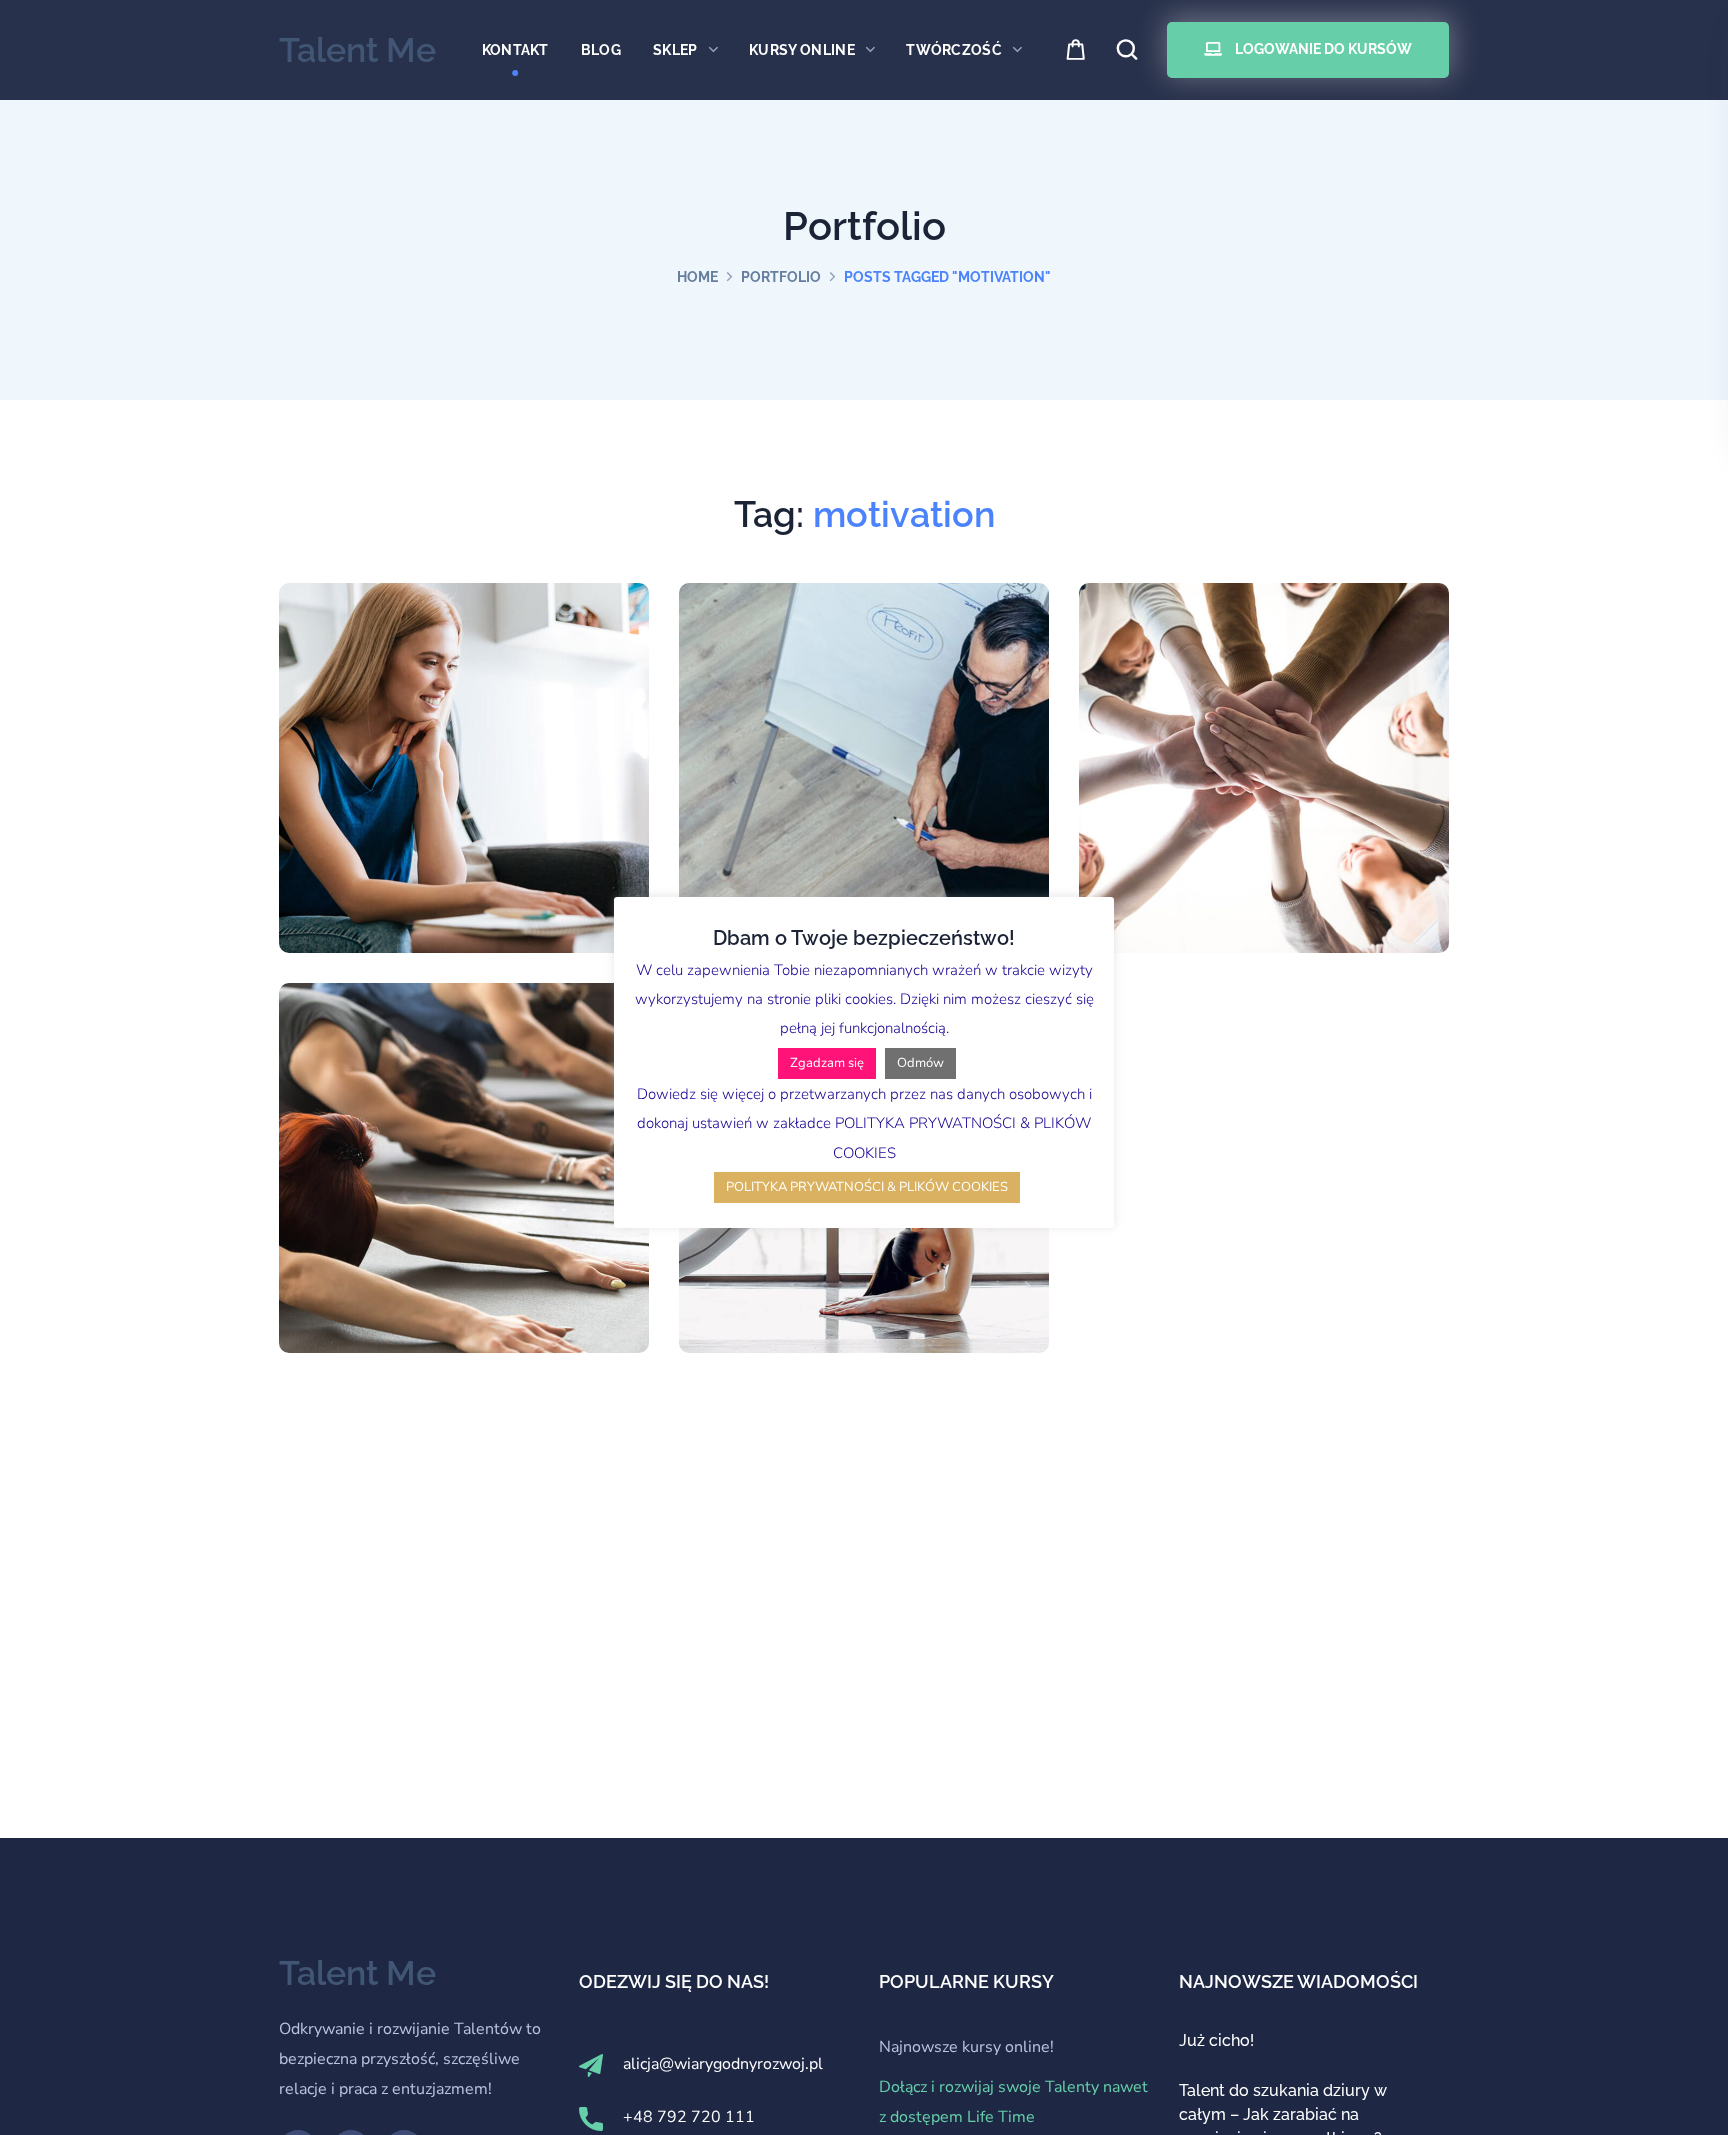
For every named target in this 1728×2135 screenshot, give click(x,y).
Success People (1264, 779)
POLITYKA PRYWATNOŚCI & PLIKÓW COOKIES (867, 1187)
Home (697, 277)
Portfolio (781, 277)
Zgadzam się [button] (827, 1063)
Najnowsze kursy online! (966, 2047)
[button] (1077, 50)
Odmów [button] (920, 1063)
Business (470, 849)
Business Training (863, 779)
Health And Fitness (464, 1179)
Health (471, 1230)
